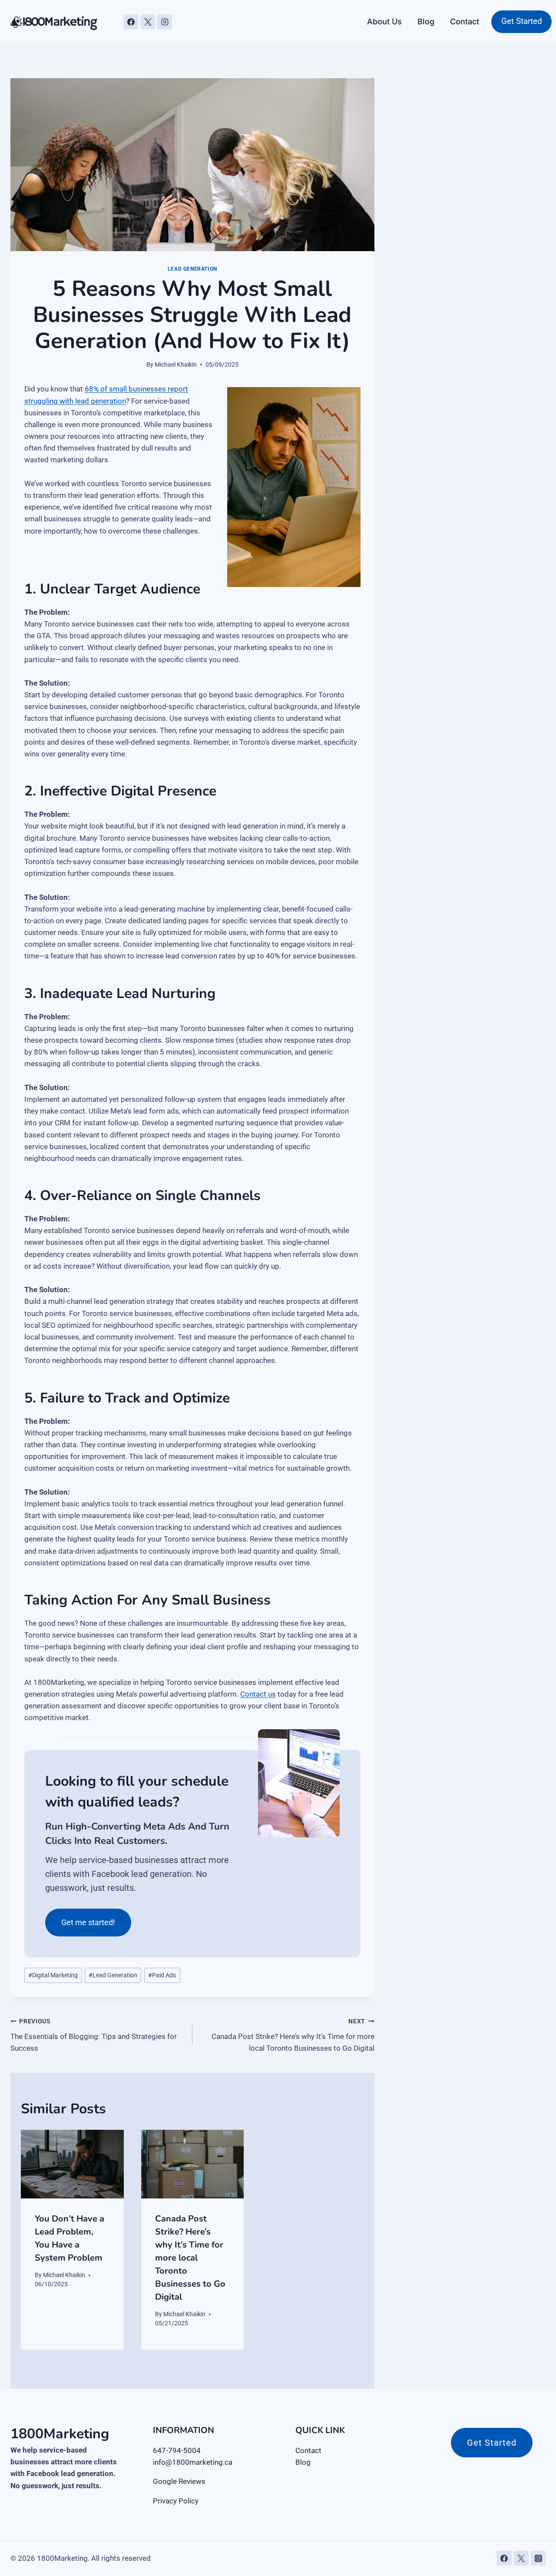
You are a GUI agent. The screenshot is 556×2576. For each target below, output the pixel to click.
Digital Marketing (53, 1975)
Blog (426, 22)
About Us (384, 22)
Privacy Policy (176, 2501)
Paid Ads (162, 1975)
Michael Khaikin (176, 365)
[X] (148, 22)
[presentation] (72, 2164)
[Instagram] (165, 22)
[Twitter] (521, 2558)
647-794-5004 (177, 2450)
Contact (465, 22)
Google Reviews (179, 2481)
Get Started (522, 21)
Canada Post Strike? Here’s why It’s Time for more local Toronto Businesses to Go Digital (293, 2035)
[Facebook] (131, 22)
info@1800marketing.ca (193, 2462)
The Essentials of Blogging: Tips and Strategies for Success (94, 2035)
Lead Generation (192, 269)
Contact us (258, 1694)
